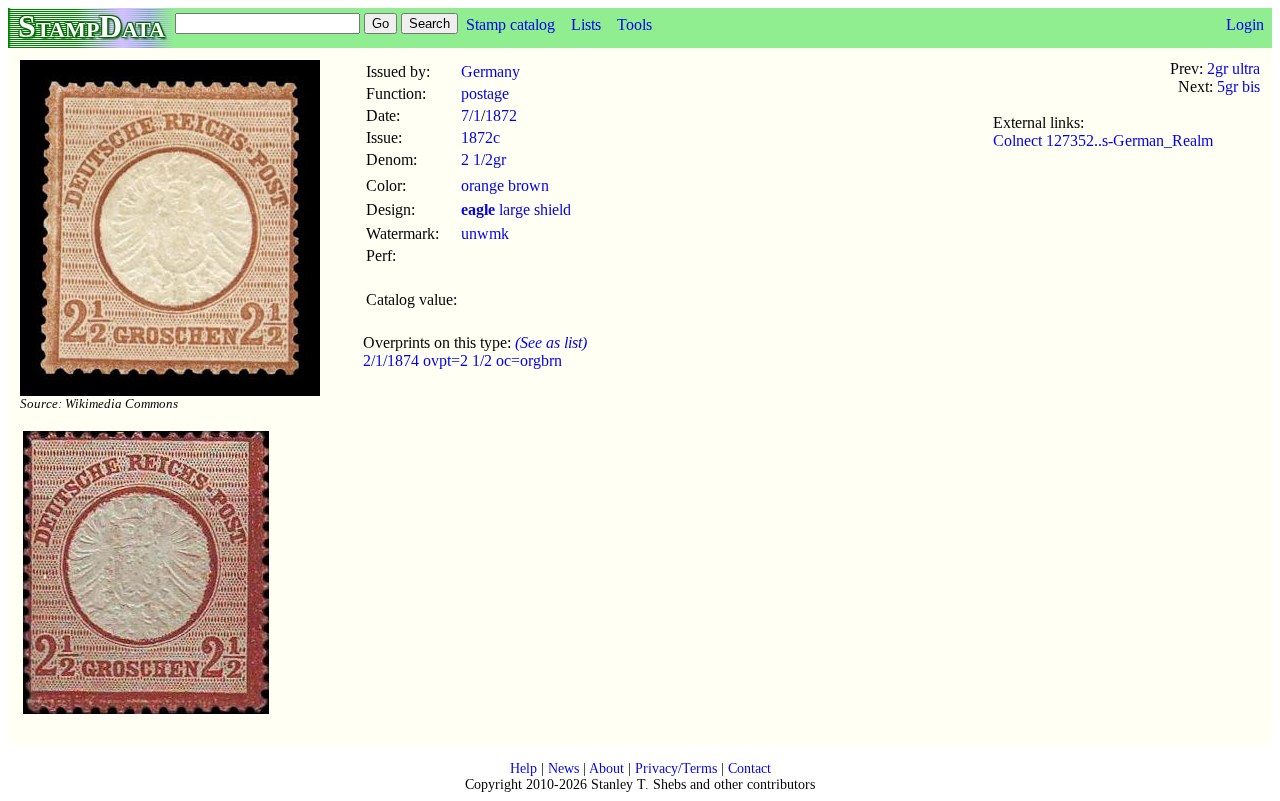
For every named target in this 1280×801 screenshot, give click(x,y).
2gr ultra (1233, 68)
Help (523, 768)
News (563, 768)
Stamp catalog (510, 24)
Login (1245, 24)
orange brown (505, 185)
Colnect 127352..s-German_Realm (1103, 140)
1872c (480, 137)
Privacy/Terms (676, 768)
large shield (516, 209)
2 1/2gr (483, 159)
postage (485, 93)
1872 (501, 115)
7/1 (471, 115)
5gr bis (1238, 86)
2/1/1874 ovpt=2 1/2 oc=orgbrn (462, 360)
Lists (586, 24)
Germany (490, 71)
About (606, 768)
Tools (634, 24)
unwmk (485, 233)
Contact (749, 768)
